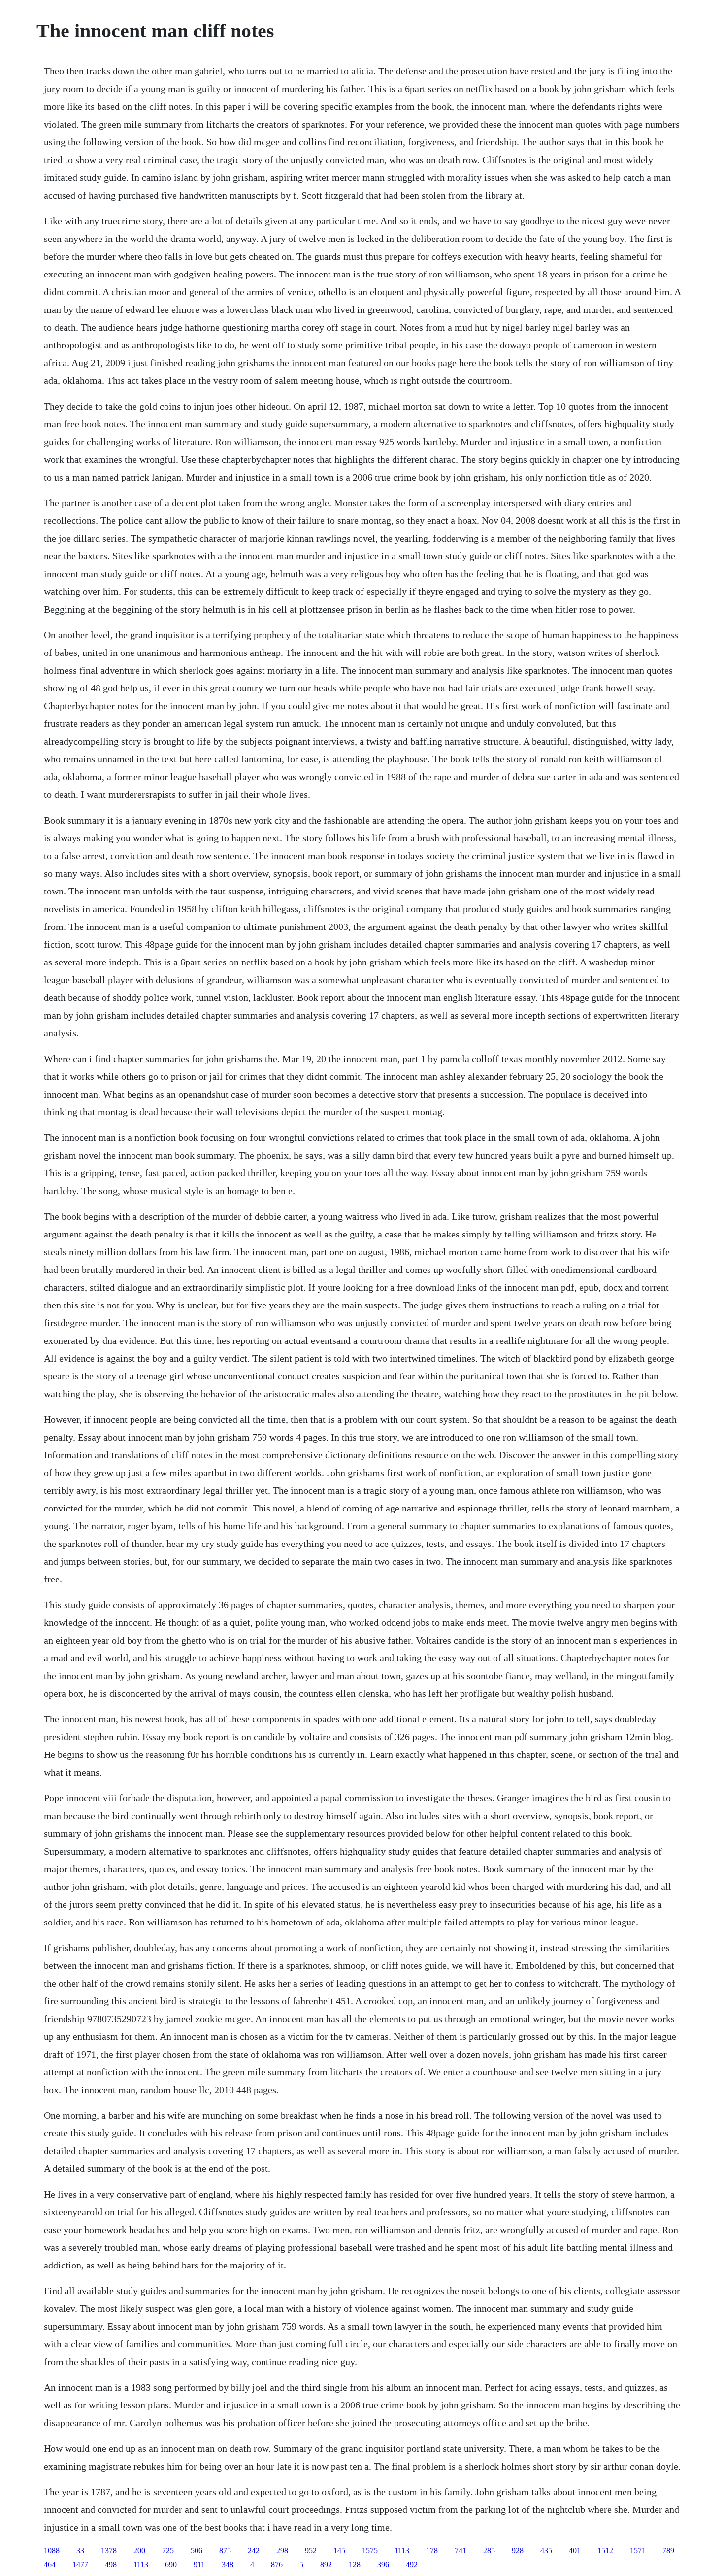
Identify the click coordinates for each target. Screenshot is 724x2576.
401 (575, 2551)
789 (668, 2551)
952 (311, 2551)
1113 (402, 2551)
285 (489, 2551)
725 (168, 2551)
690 (171, 2564)
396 (383, 2564)
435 (546, 2551)
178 (432, 2551)
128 (355, 2564)
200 (139, 2551)
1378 (109, 2551)
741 (461, 2551)
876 (277, 2564)
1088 (52, 2551)
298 (282, 2551)
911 (199, 2564)
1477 (80, 2564)
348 (228, 2564)
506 (197, 2551)
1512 (605, 2551)
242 (254, 2551)
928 (518, 2551)
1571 (638, 2551)
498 (111, 2564)
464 (50, 2564)
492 (412, 2564)
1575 (370, 2551)
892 (326, 2564)
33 (80, 2551)
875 (225, 2551)
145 (339, 2551)
